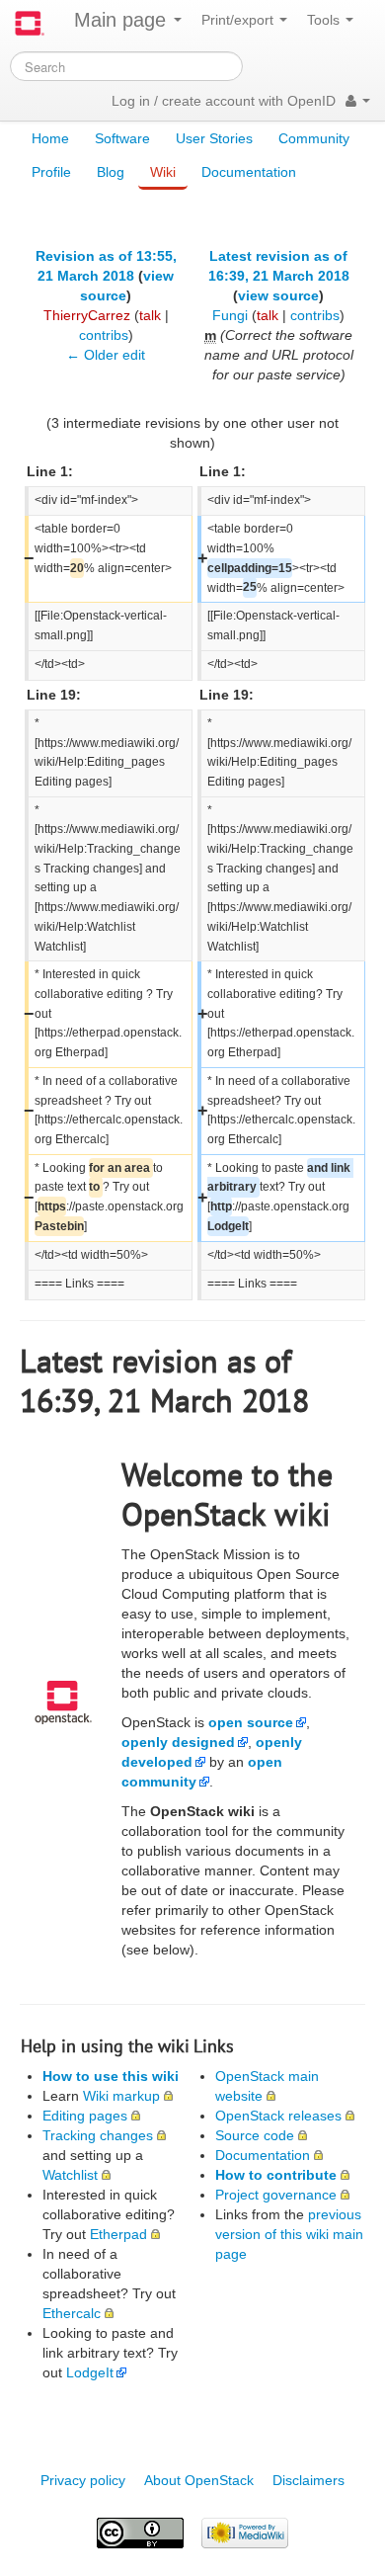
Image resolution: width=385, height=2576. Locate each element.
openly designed (178, 1742)
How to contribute (276, 2175)
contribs (104, 335)
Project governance (276, 2195)
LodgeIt (90, 2372)
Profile (51, 172)
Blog (111, 172)
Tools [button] (325, 20)
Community (314, 138)
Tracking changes (98, 2135)
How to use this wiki (111, 2076)
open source (251, 1722)
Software (122, 138)
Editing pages (85, 2116)
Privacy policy (83, 2480)
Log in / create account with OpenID (224, 101)
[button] (358, 101)
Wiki (163, 172)
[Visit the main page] (30, 23)
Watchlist (70, 2175)
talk (150, 315)
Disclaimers (308, 2480)
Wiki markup (121, 2096)
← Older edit (106, 355)
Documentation (249, 172)
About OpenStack (199, 2480)
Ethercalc (72, 2313)
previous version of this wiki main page (289, 2234)
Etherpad (118, 2234)
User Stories (214, 138)
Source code (255, 2135)
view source (278, 295)
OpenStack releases (278, 2116)
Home (50, 138)
